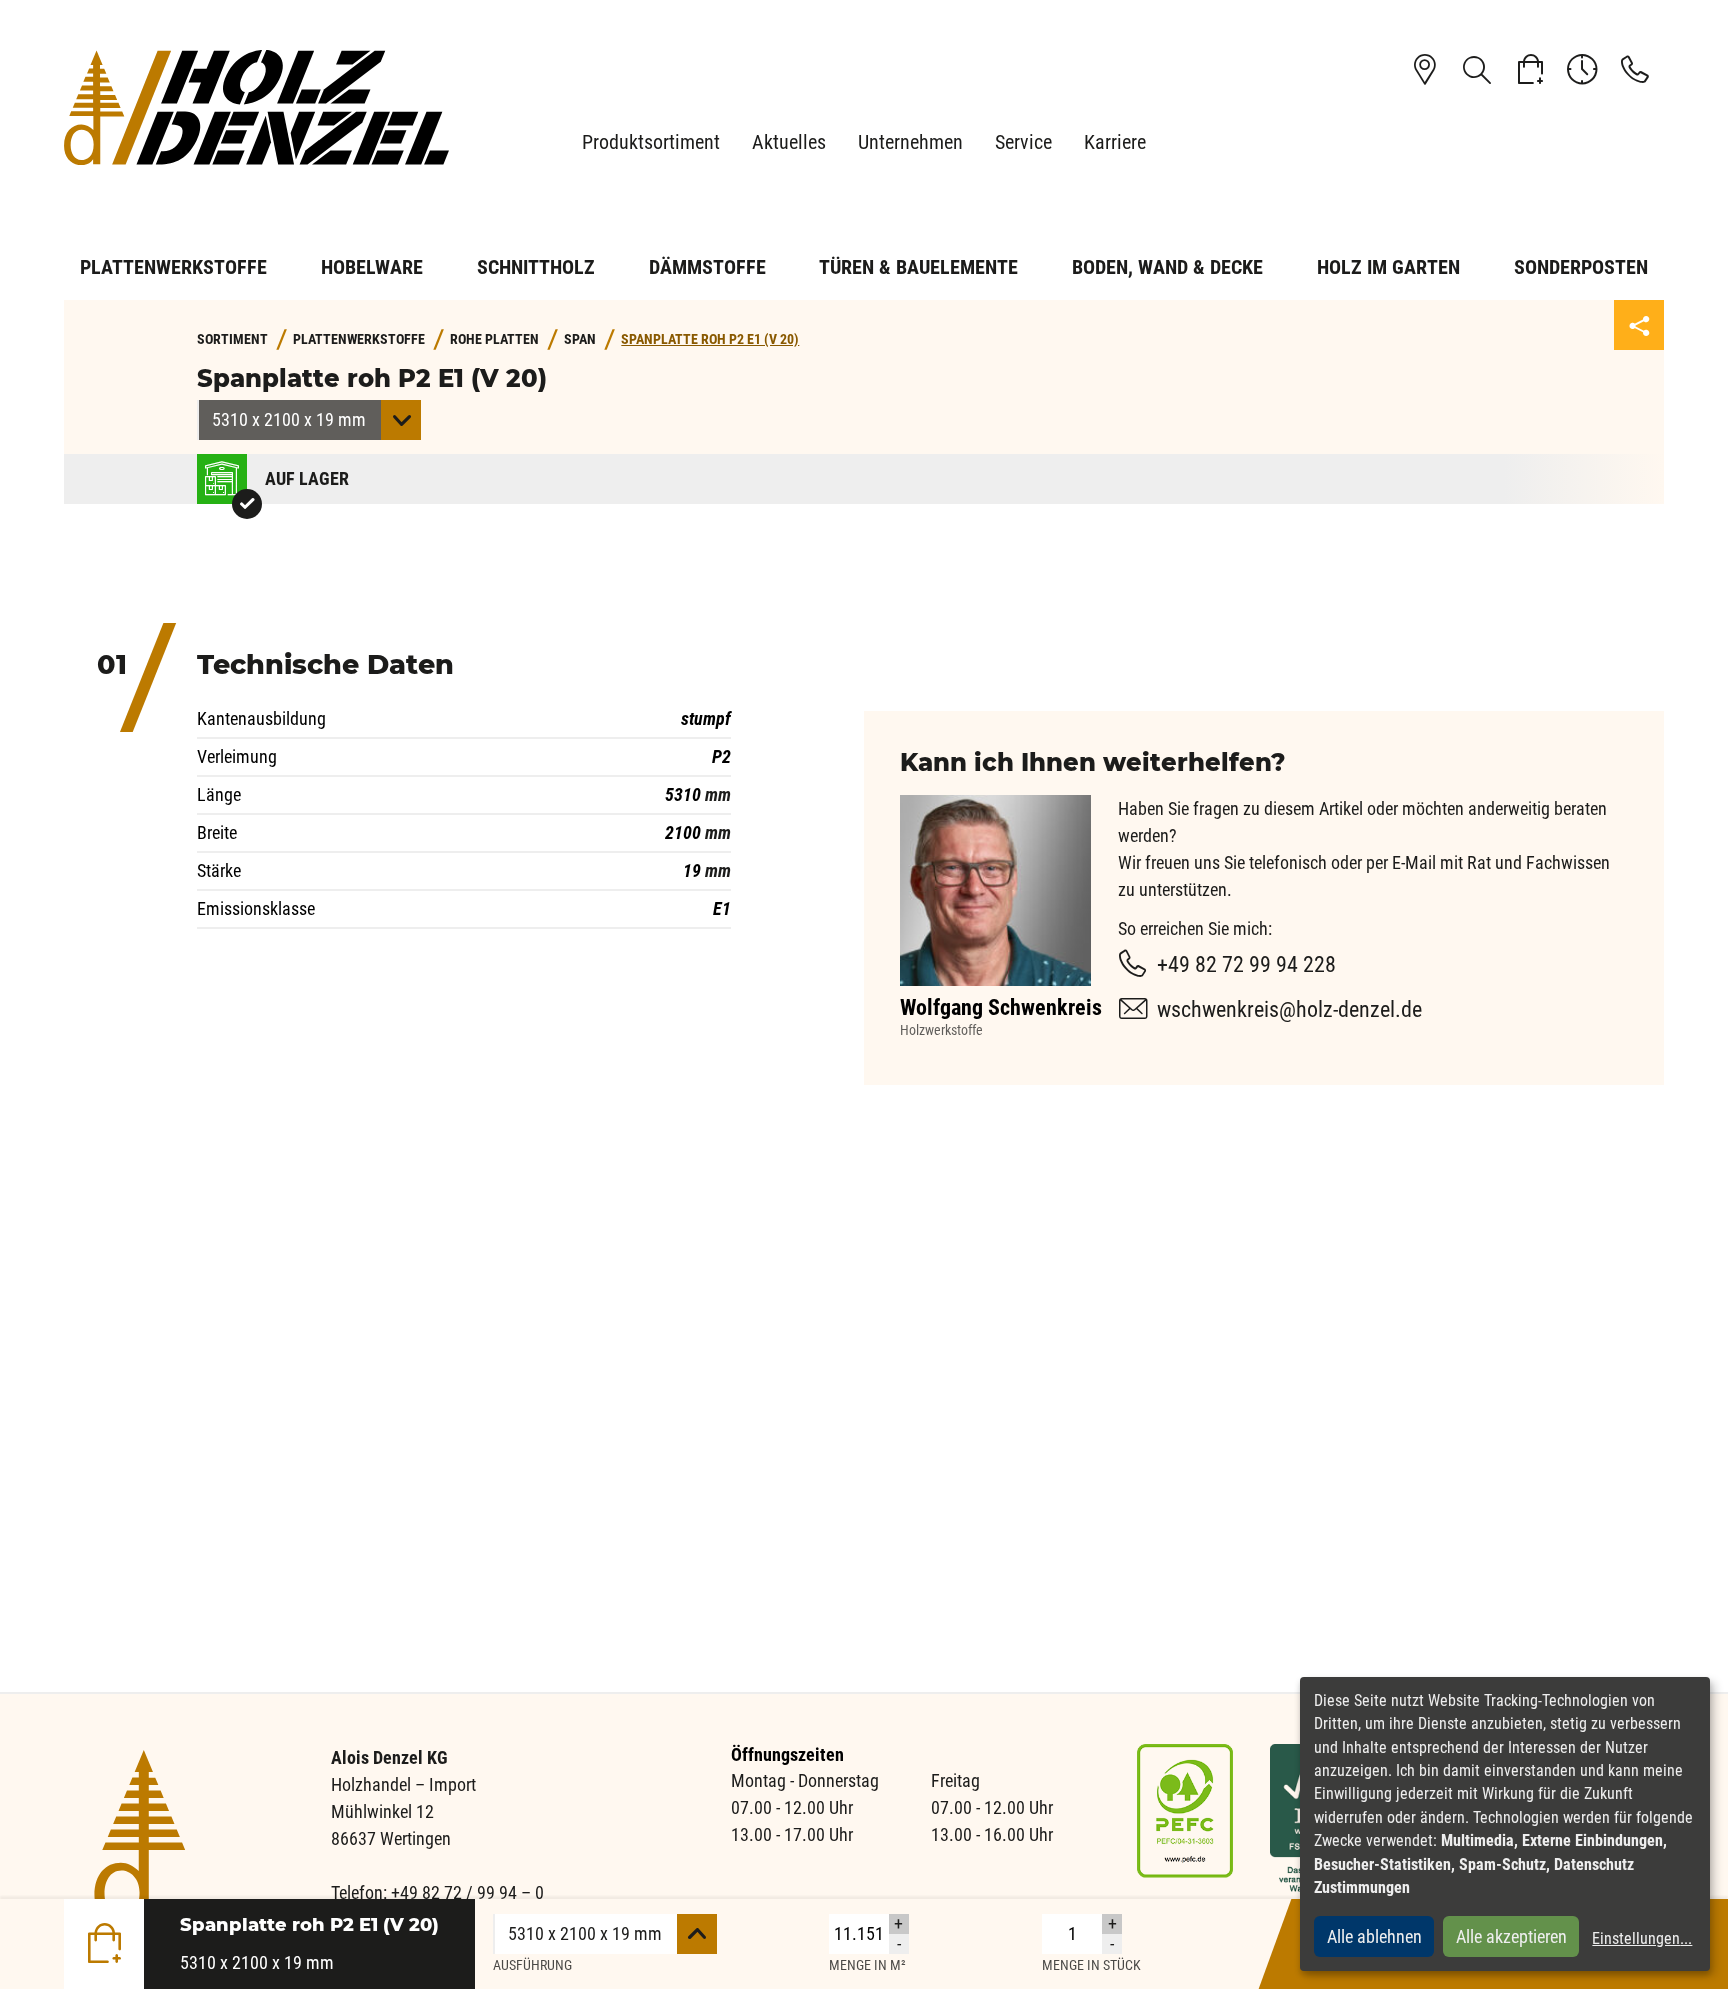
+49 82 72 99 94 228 (1246, 964)
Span (580, 339)
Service (1023, 142)
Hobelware (372, 267)
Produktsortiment (651, 142)
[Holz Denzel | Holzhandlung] (264, 107)
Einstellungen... (1642, 1938)
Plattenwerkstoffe (173, 267)
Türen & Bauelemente (918, 267)
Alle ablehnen (1374, 1936)
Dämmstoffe (707, 267)
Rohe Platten (494, 339)
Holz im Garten (1388, 267)
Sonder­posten (1581, 267)
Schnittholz (536, 267)
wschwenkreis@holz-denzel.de (1289, 1009)
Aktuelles (789, 142)
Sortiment (232, 339)
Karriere (1115, 142)
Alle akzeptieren (1511, 1936)
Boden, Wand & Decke (1167, 267)
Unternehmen (910, 142)
